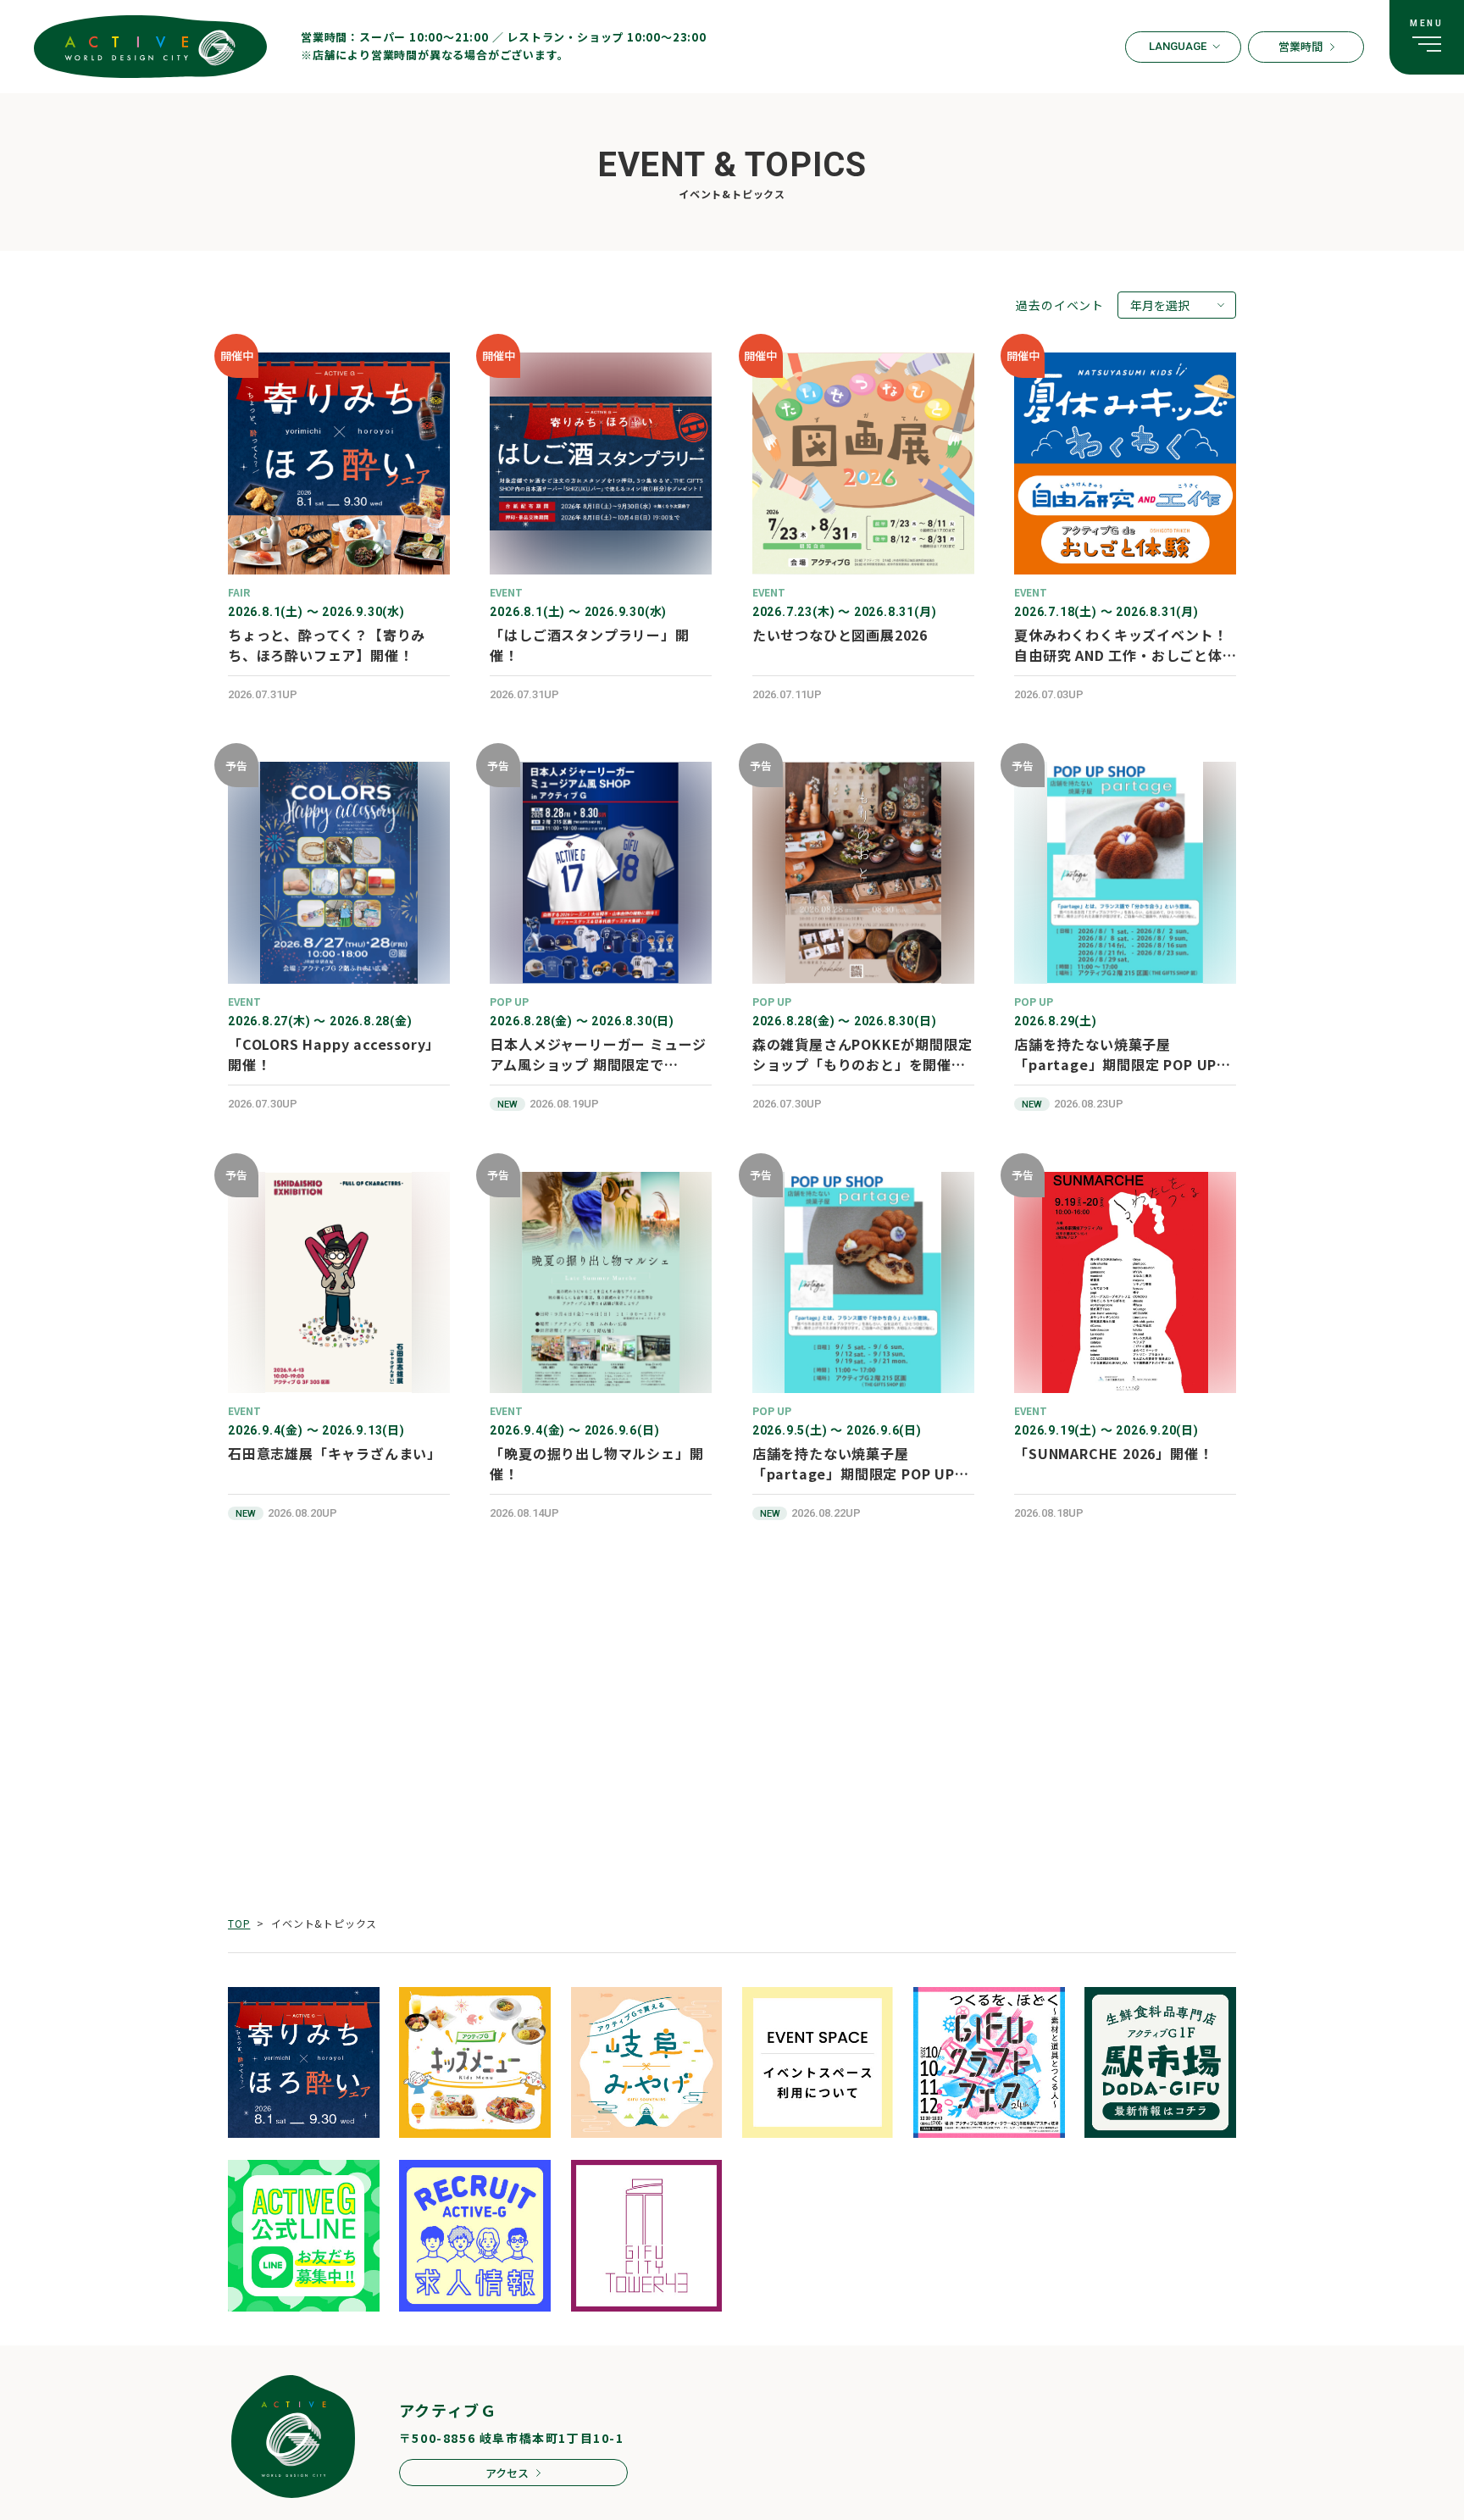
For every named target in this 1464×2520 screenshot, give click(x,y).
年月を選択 (1160, 305)
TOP (239, 1923)
